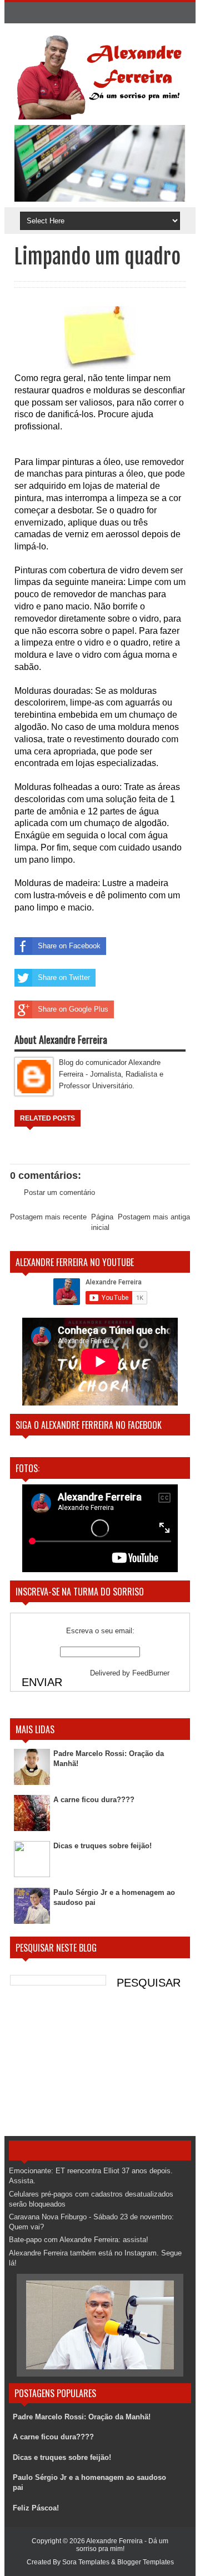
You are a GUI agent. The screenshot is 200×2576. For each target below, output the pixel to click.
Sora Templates (86, 2562)
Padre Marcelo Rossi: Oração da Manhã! (82, 2417)
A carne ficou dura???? (94, 1800)
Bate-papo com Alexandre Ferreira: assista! (79, 2240)
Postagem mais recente (48, 1217)
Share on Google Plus (73, 1009)
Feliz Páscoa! (36, 2508)
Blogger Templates (146, 2562)
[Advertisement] (100, 2067)
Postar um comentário (59, 1192)
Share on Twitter (64, 977)
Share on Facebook (69, 946)
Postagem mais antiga (154, 1217)
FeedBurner (151, 1673)
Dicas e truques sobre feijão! (102, 1846)
